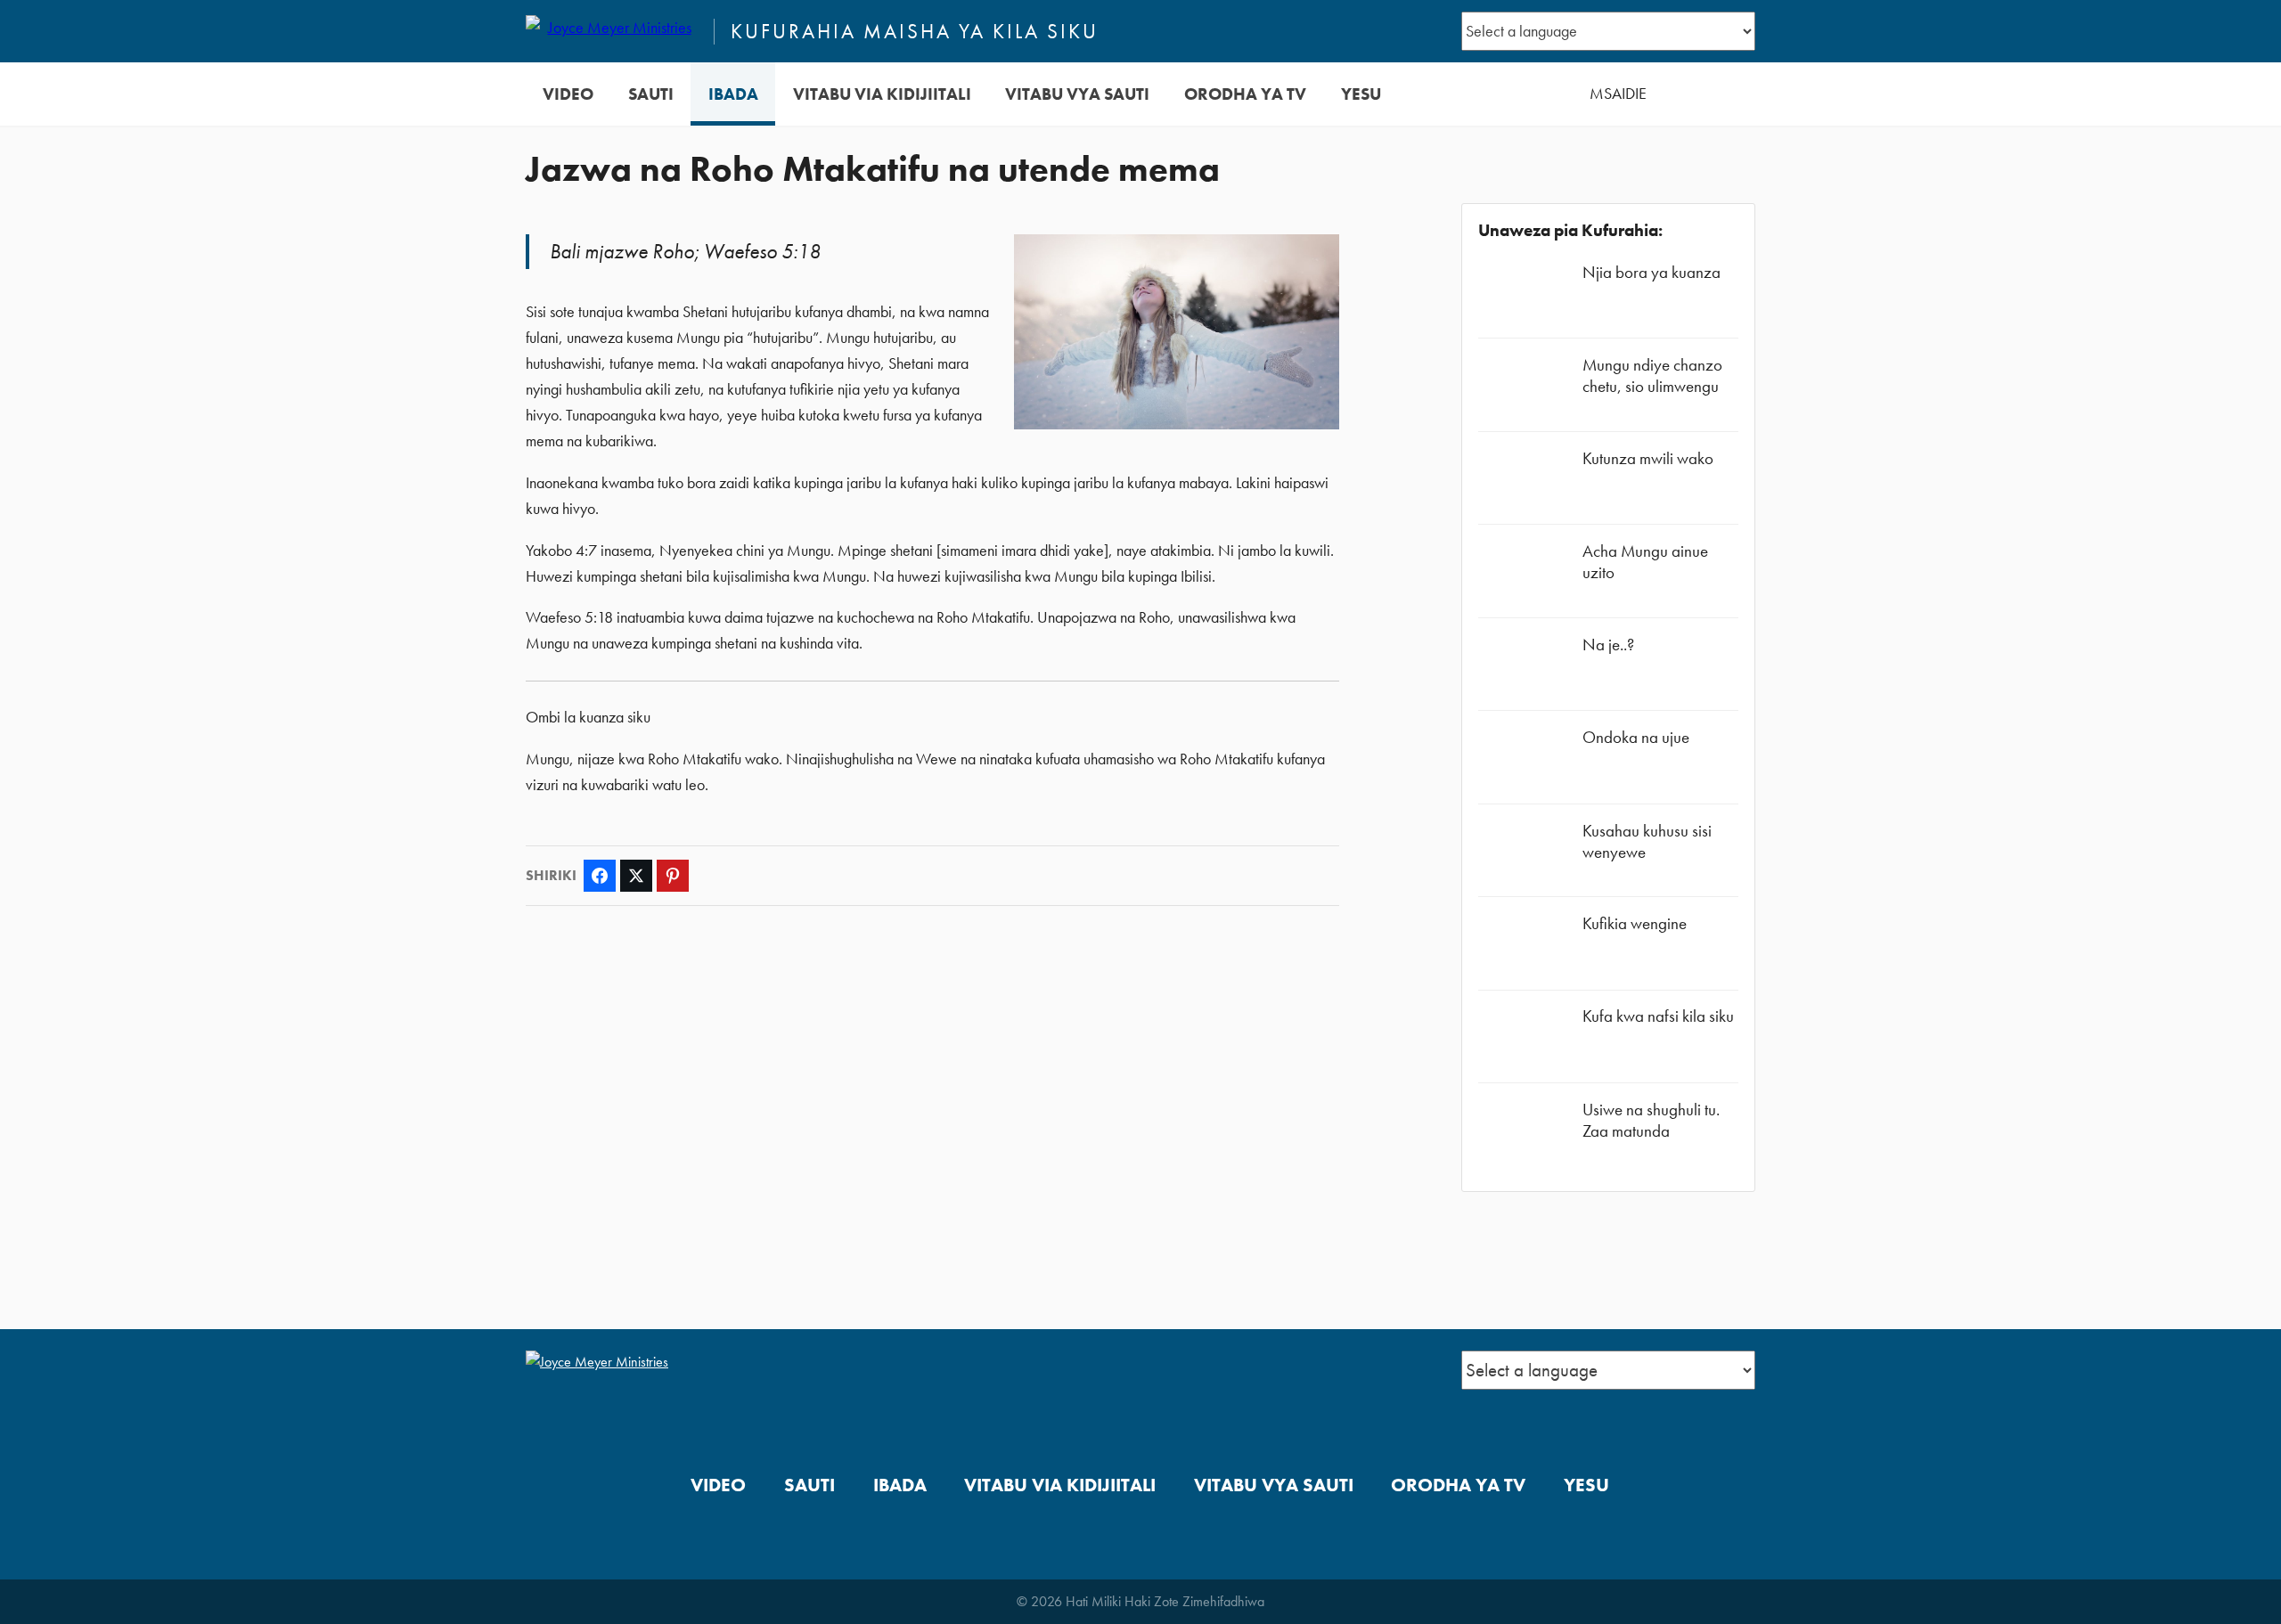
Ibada (733, 94)
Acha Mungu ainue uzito (1645, 562)
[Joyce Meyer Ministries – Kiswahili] (612, 31)
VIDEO (568, 94)
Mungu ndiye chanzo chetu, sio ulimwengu (1652, 375)
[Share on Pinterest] (673, 876)
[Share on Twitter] (636, 876)
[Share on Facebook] (600, 876)
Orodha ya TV (1245, 94)
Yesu (1361, 94)
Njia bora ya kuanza (1651, 272)
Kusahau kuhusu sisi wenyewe (1647, 841)
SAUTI (651, 94)
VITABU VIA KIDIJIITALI (882, 94)
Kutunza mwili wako (1648, 458)
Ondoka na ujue (1636, 737)
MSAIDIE (1618, 94)
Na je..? (1608, 645)
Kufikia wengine (1635, 923)
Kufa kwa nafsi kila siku (1658, 1016)
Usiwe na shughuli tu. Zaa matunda (1651, 1120)
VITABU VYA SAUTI (1077, 94)
